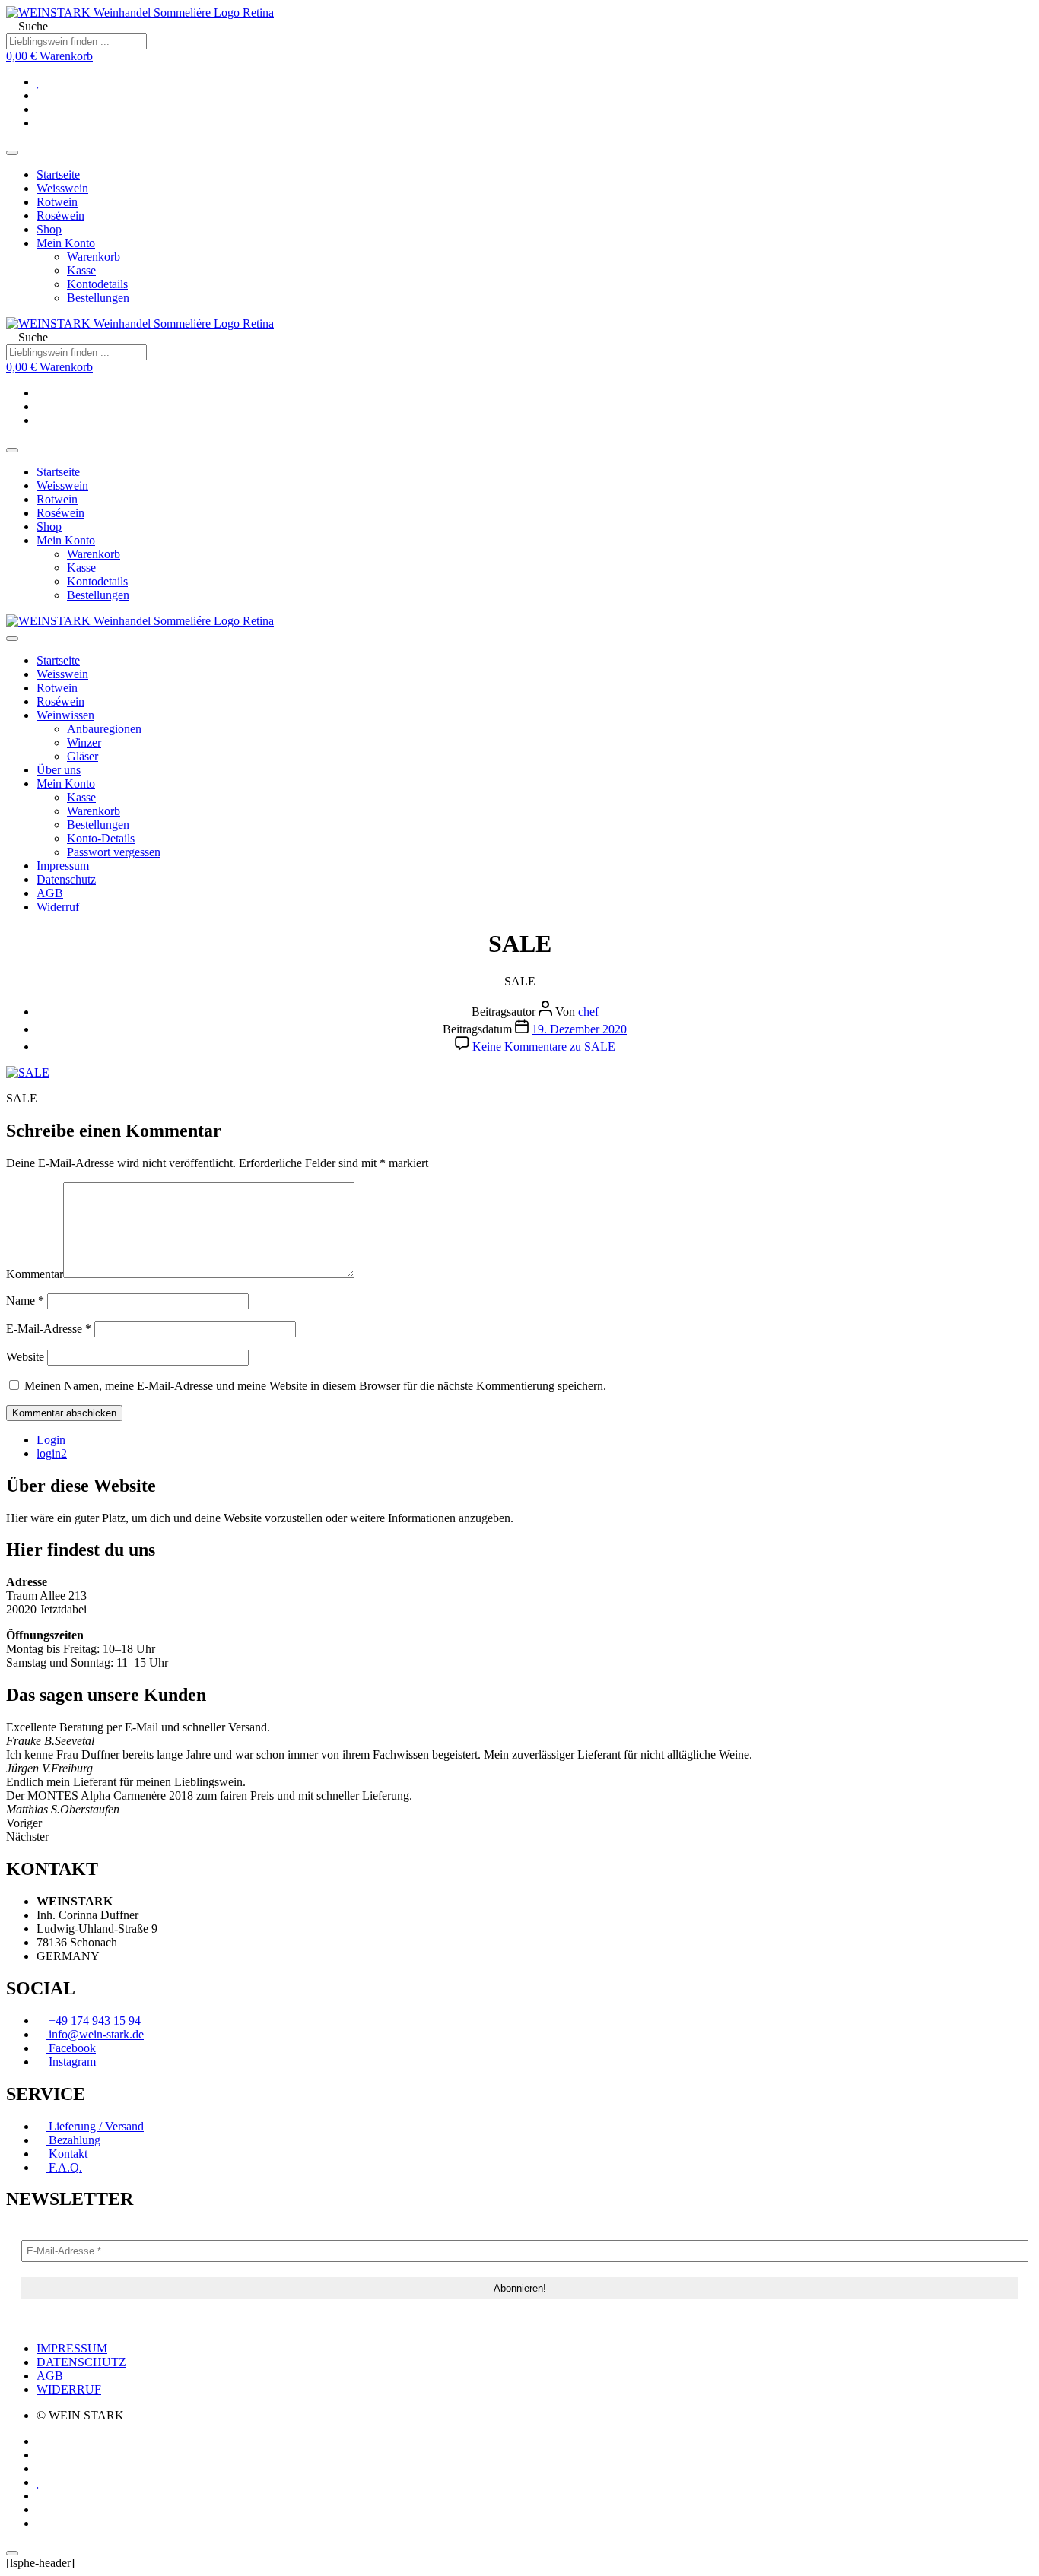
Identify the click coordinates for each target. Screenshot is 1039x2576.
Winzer (84, 742)
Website (25, 1357)
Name (25, 1301)
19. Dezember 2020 (579, 1029)
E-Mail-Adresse (49, 1329)
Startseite (58, 174)
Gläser (83, 756)
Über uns (59, 770)
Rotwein (57, 202)
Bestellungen (98, 298)
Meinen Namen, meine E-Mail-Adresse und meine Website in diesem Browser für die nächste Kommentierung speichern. (315, 1386)
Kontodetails (97, 284)
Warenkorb (94, 257)
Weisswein (62, 188)
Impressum (63, 866)
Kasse (81, 270)
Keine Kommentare (544, 1047)
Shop (49, 229)
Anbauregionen (104, 729)
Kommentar (35, 1274)
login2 (52, 1453)
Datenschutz (66, 879)
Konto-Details (101, 838)
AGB (50, 893)
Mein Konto (66, 243)
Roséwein (60, 216)
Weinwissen (65, 715)
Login (51, 1440)
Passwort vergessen (114, 852)
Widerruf (58, 907)
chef (588, 1012)
